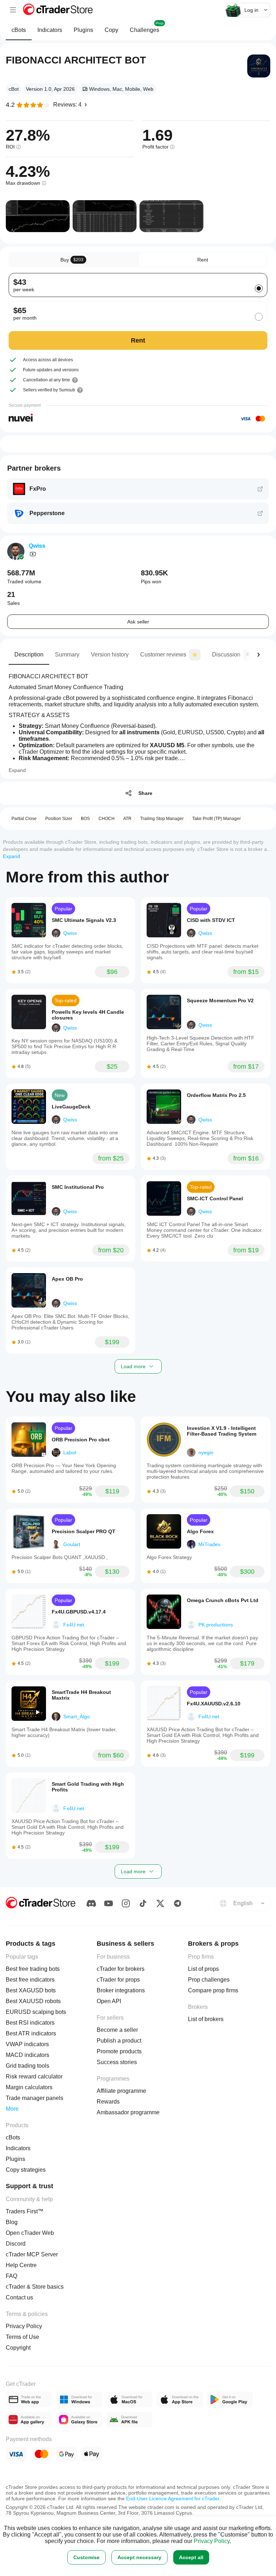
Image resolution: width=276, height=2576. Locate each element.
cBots (19, 30)
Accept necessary (139, 2557)
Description (29, 654)
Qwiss (37, 546)
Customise (86, 2557)
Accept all (191, 2557)
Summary (67, 654)
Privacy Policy (212, 2541)
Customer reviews (163, 654)
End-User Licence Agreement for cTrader (173, 2499)
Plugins (83, 30)
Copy (111, 30)
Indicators (50, 30)
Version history (110, 654)
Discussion (226, 654)
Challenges (147, 27)
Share (145, 793)
